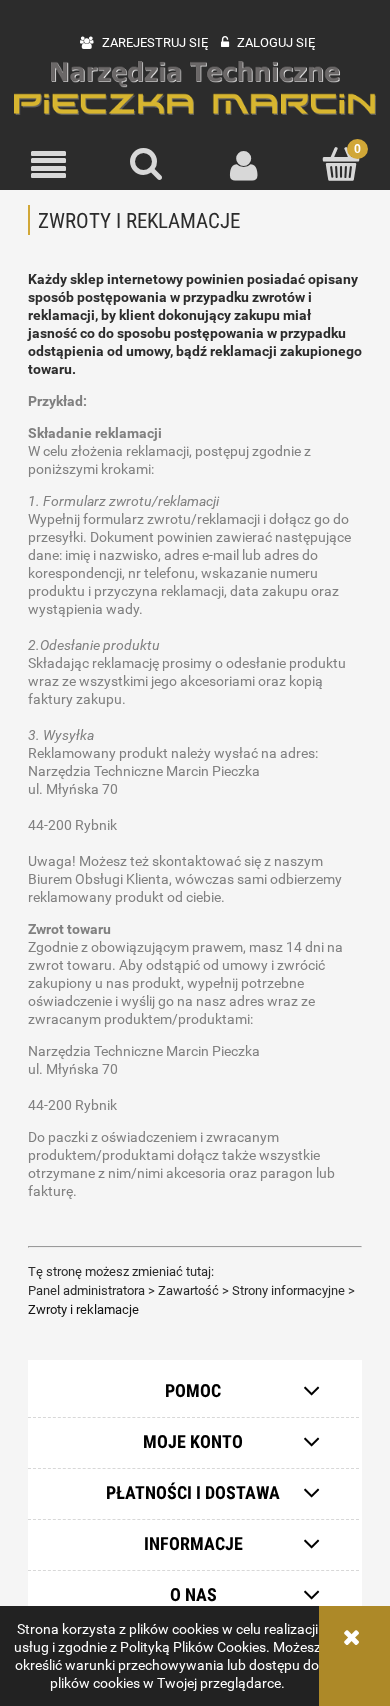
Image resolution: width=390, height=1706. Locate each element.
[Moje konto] (244, 164)
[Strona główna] (195, 88)
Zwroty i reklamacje (83, 1309)
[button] (49, 164)
